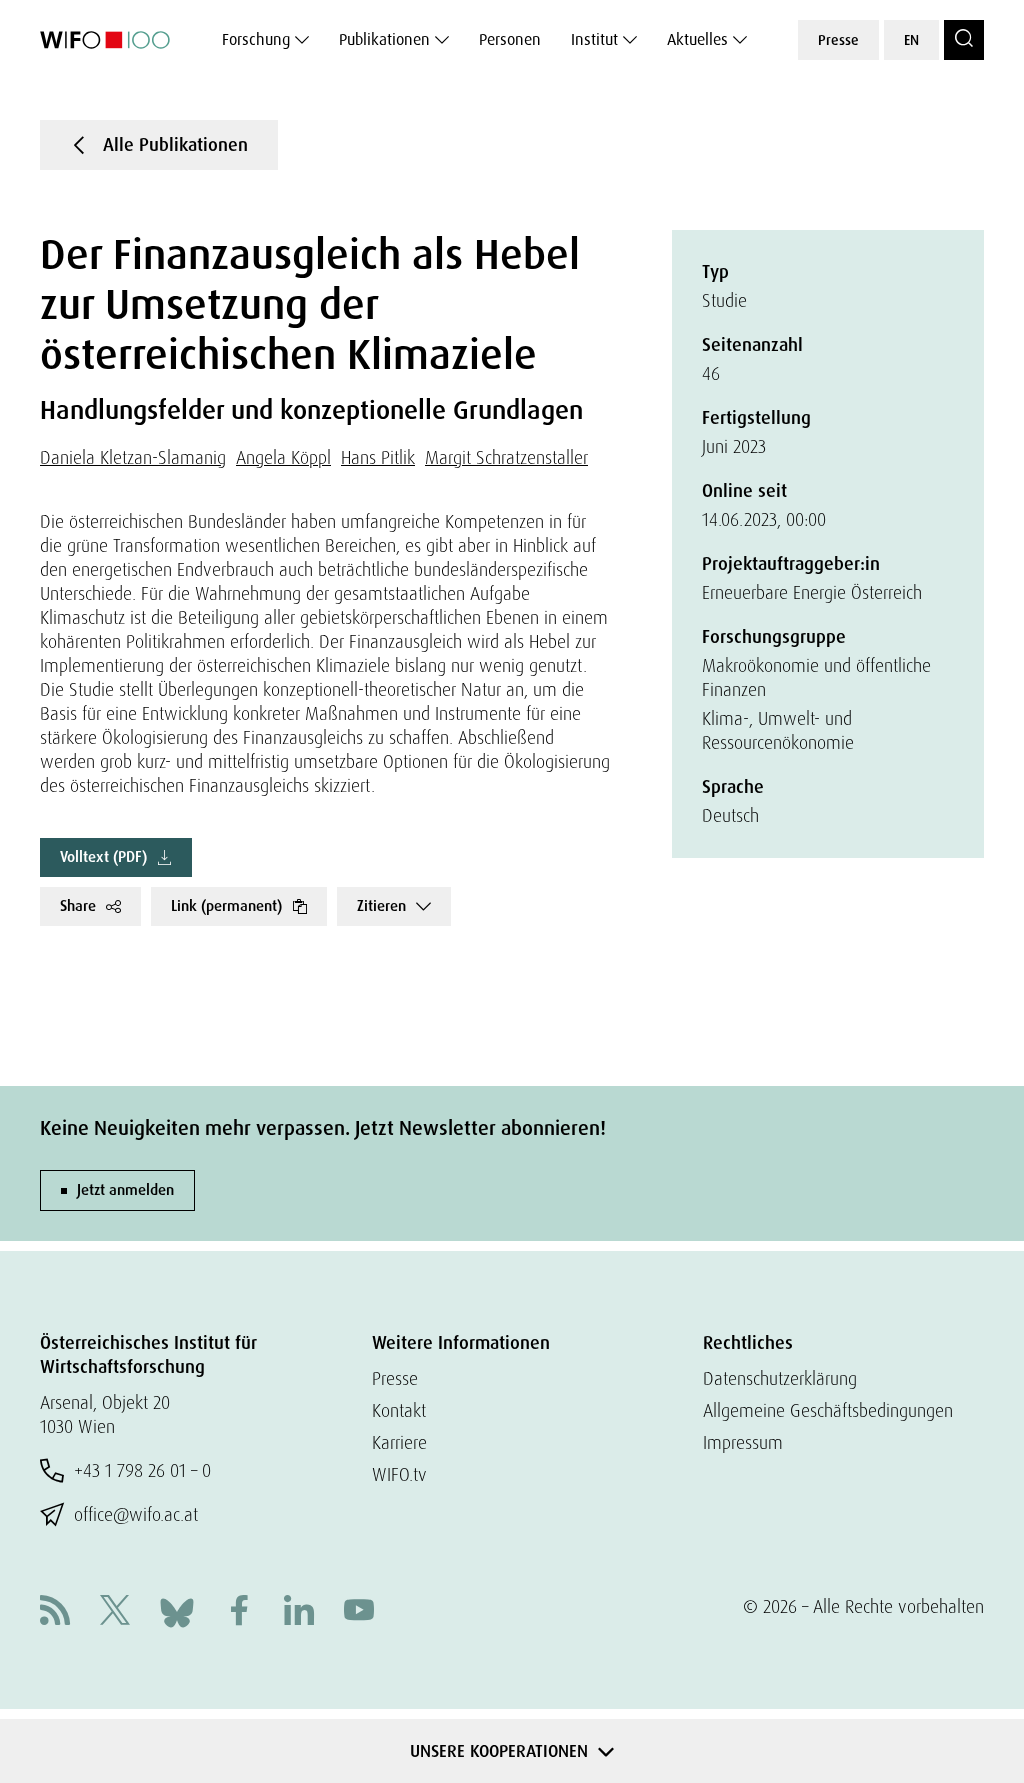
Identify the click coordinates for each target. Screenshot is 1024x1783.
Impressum (743, 1442)
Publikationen (384, 39)
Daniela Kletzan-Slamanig (133, 457)
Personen (510, 39)
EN (911, 40)
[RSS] (55, 1612)
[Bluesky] (177, 1610)
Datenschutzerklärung (780, 1378)
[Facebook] (239, 1612)
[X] (115, 1612)
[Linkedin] (299, 1612)
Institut (594, 39)
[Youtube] (359, 1612)
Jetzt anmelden (125, 1190)
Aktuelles (697, 39)
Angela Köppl (283, 457)
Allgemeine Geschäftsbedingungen (828, 1410)
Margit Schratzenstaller (506, 457)
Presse (838, 40)
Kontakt (399, 1410)
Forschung (256, 39)
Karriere (399, 1442)
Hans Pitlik (378, 457)
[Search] (964, 40)
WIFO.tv (399, 1474)
